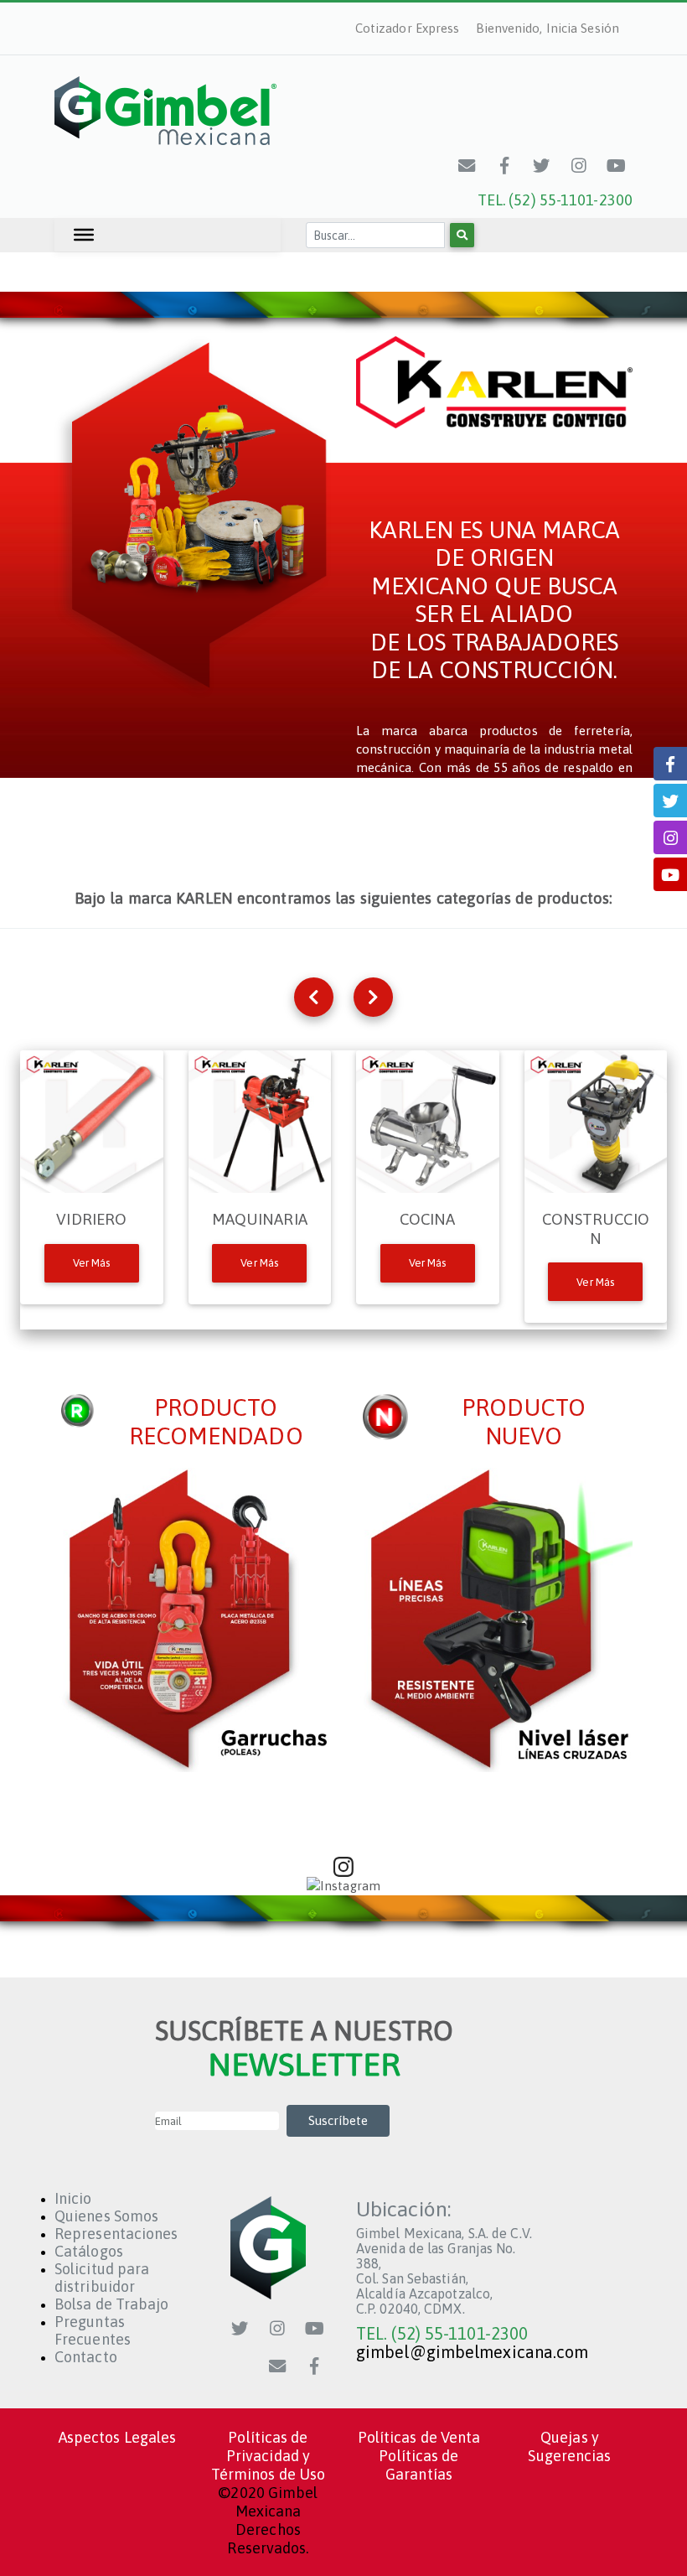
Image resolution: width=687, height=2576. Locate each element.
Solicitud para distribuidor (102, 2278)
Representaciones (116, 2234)
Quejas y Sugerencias (569, 2446)
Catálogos (89, 2251)
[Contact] (467, 166)
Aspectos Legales (118, 2437)
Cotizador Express (408, 28)
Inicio (73, 2198)
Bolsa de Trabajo (112, 2304)
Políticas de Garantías (418, 2465)
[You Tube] (617, 166)
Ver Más (92, 1263)
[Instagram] (579, 166)
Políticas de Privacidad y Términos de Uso (269, 2456)
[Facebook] (504, 166)
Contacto (86, 2357)
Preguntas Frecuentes (93, 2330)
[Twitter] (542, 166)
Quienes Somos (106, 2216)
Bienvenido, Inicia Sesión (548, 28)
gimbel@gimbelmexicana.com (473, 2352)
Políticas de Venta (419, 2437)
